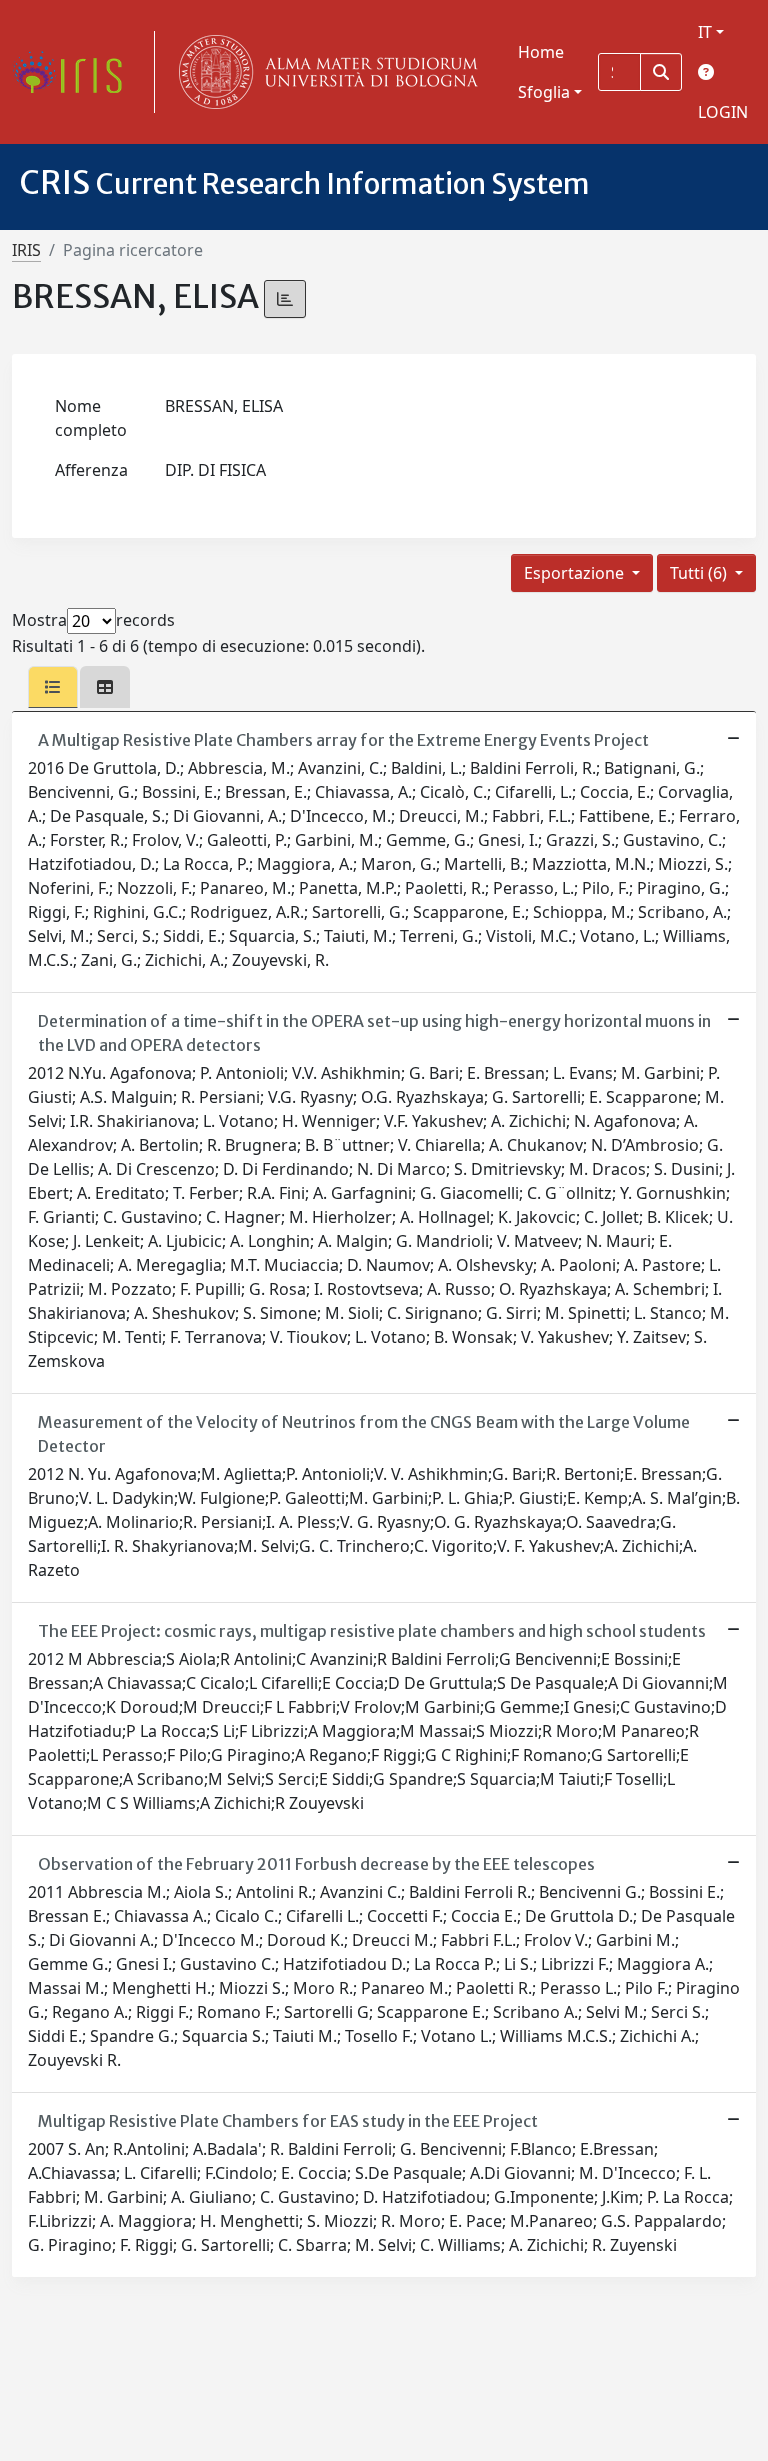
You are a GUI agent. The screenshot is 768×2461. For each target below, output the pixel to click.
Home (541, 52)
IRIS (26, 250)
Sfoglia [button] (544, 92)
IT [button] (705, 32)
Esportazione (576, 573)
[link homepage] (75, 72)
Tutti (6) (700, 573)
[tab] (53, 687)
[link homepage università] (324, 72)
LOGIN (723, 112)
